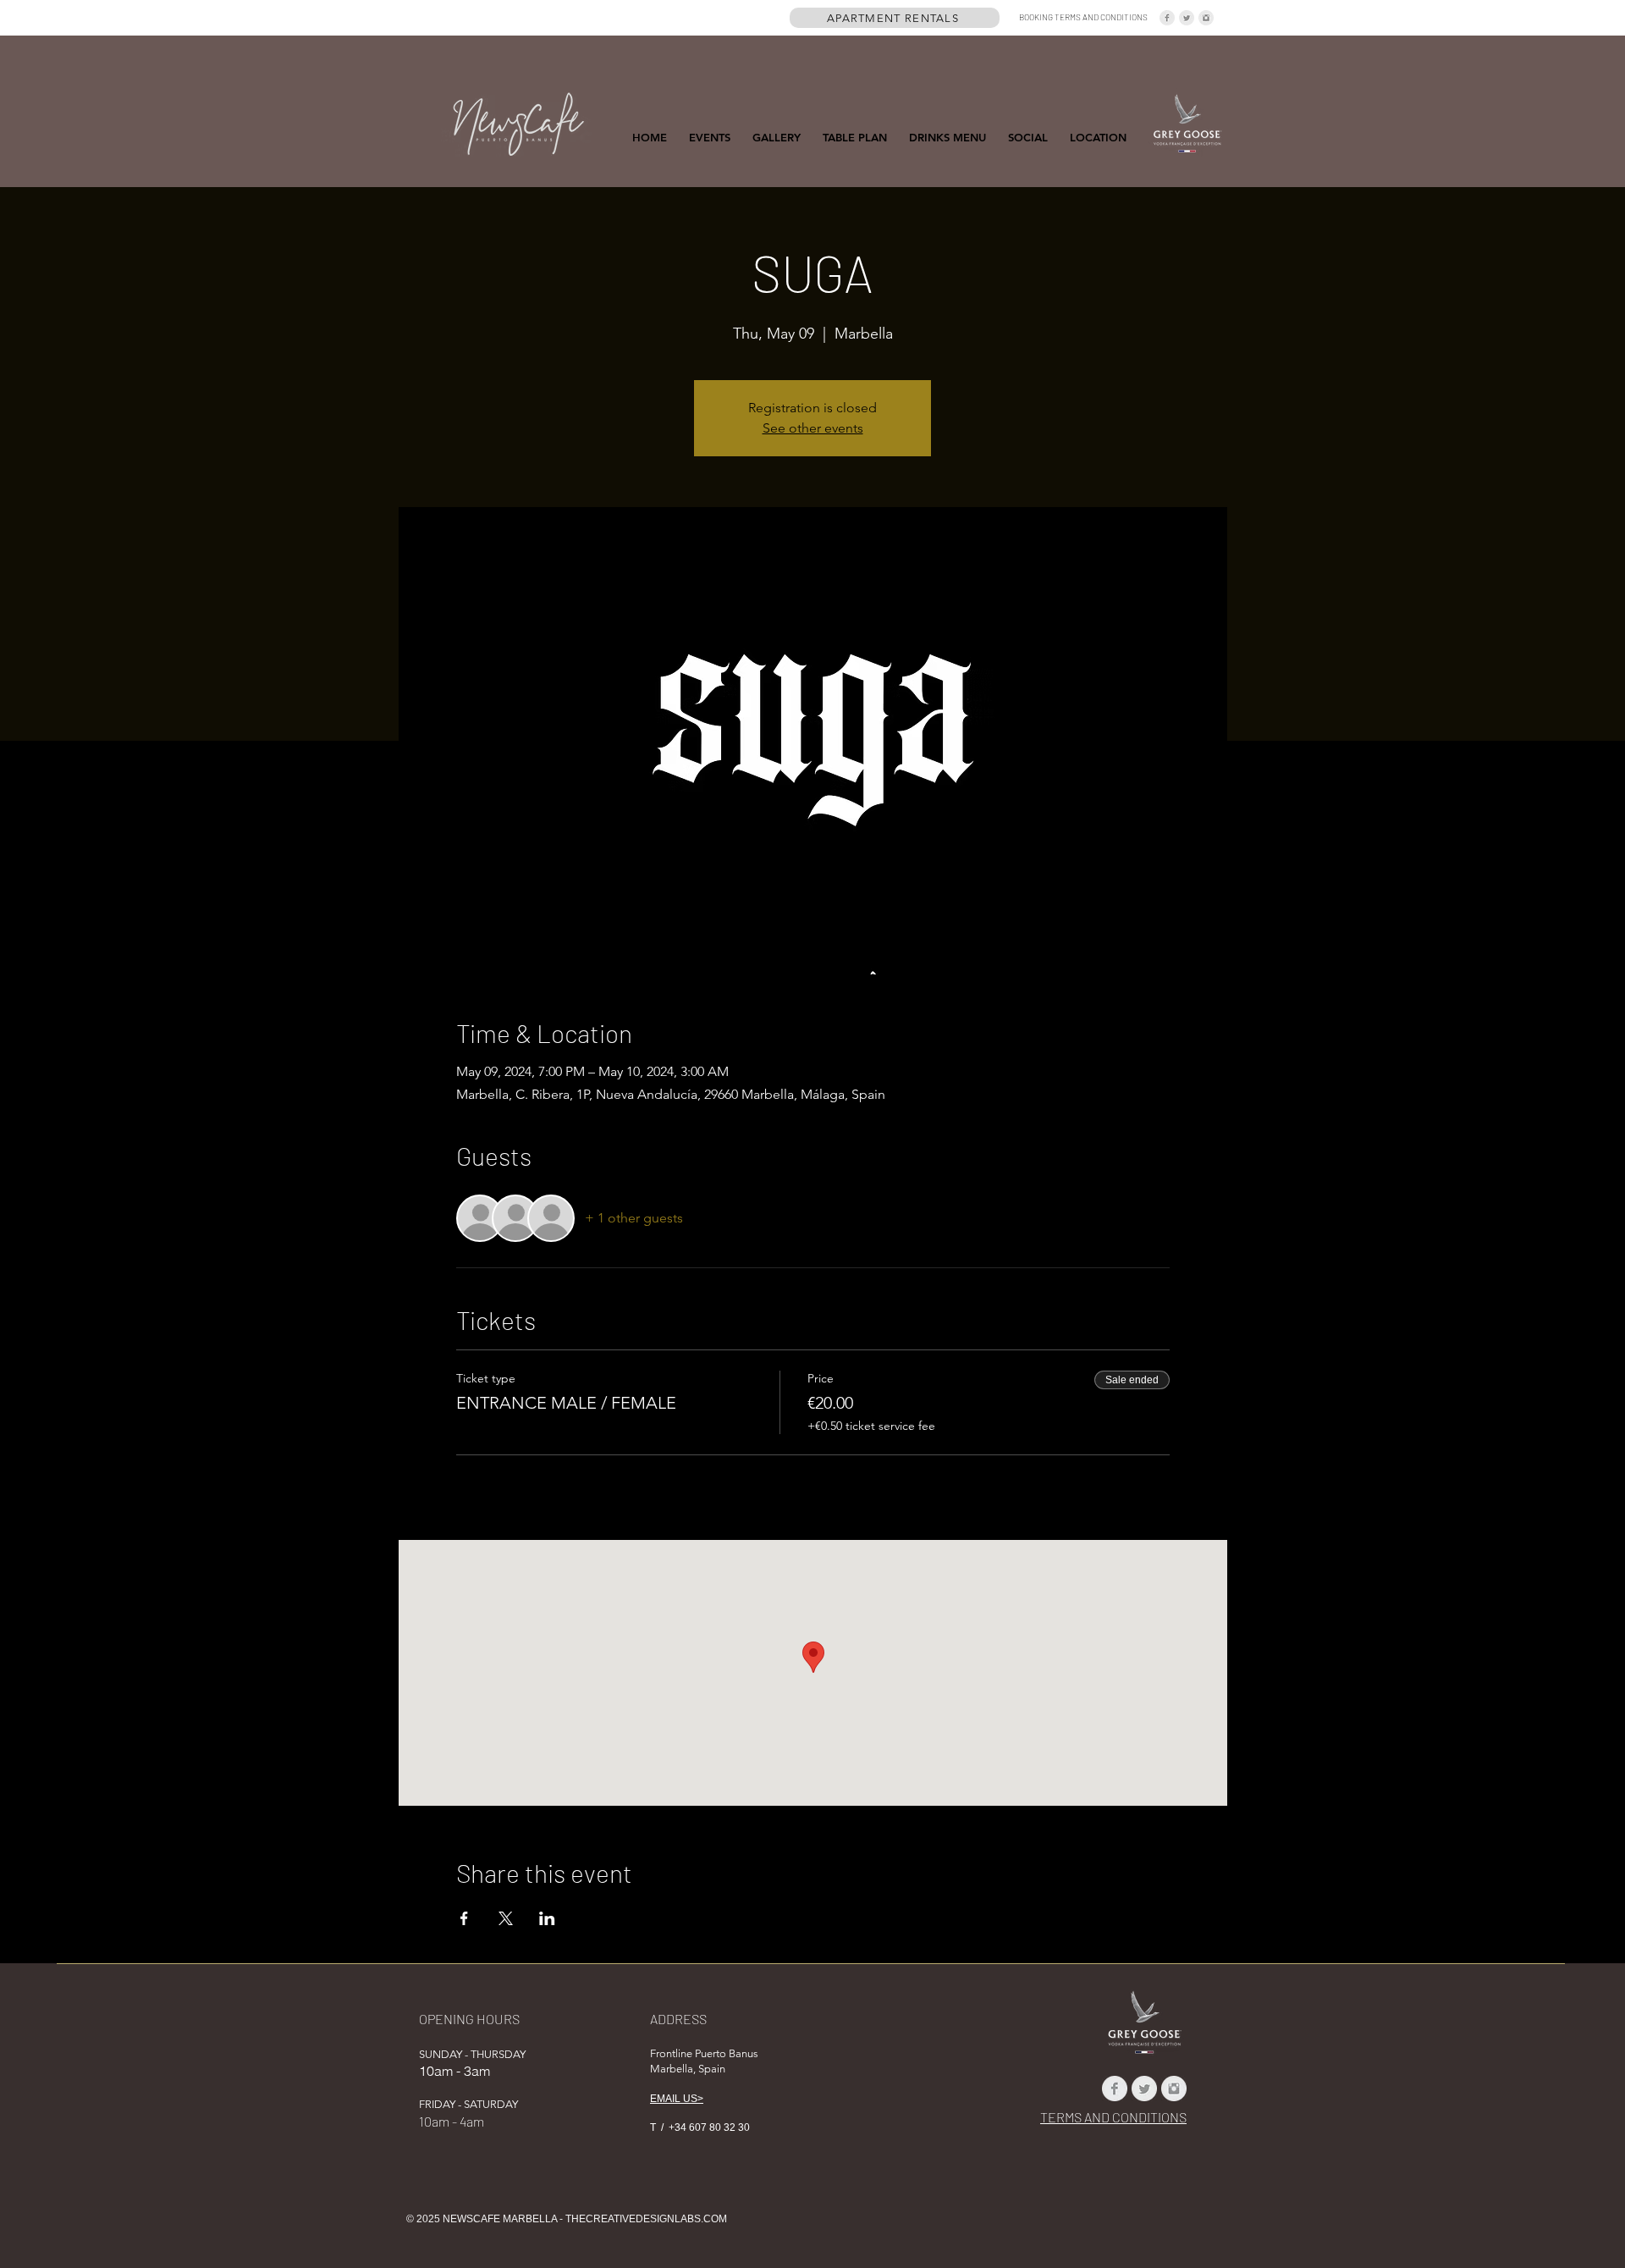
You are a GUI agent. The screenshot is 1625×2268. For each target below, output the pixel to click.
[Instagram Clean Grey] (1206, 18)
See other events (813, 428)
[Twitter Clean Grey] (1187, 18)
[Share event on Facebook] (464, 1918)
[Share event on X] (506, 1918)
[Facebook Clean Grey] (1167, 18)
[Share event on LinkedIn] (547, 1918)
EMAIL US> (677, 2099)
